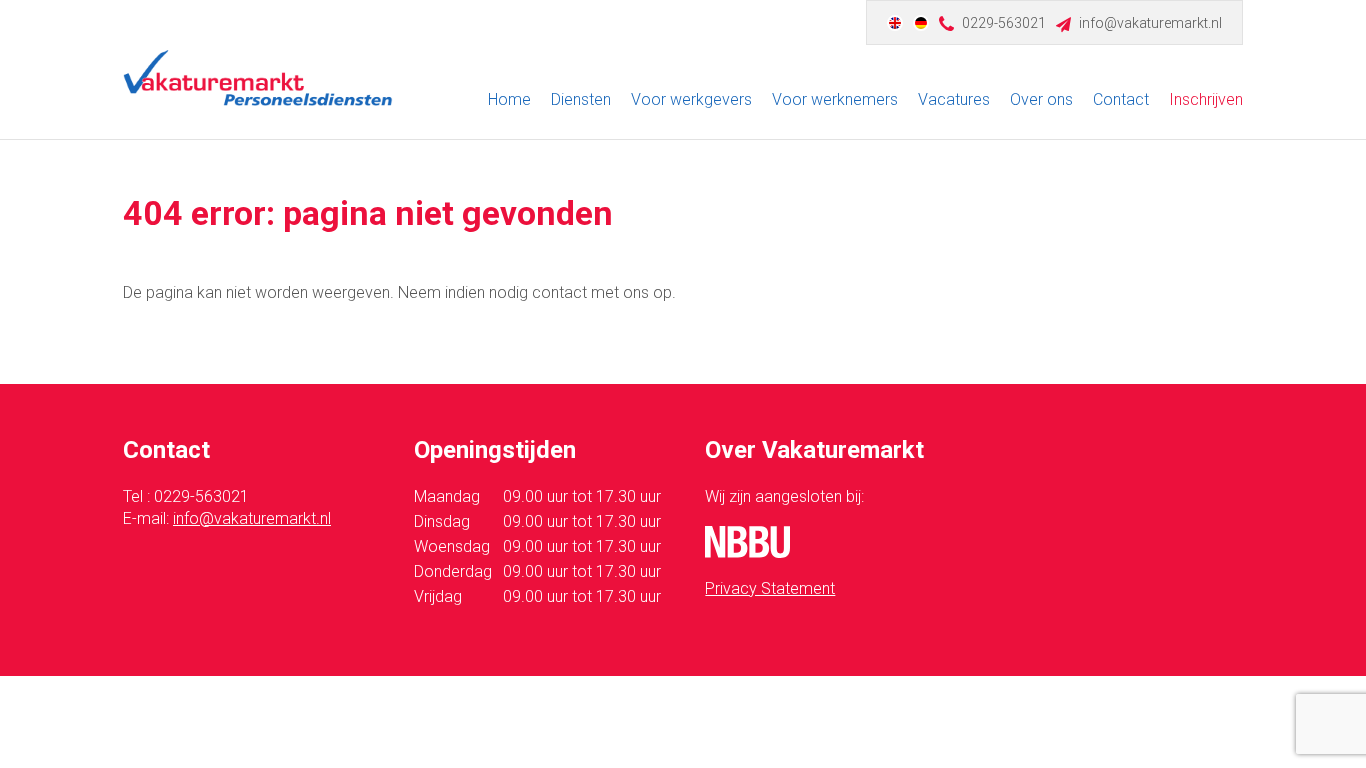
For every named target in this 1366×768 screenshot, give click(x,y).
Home (509, 99)
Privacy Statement (770, 588)
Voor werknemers (835, 99)
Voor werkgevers (691, 99)
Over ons (1041, 99)
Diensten (581, 99)
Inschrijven (1206, 99)
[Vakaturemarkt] (258, 78)
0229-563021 (1004, 23)
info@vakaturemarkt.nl (1150, 23)
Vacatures (954, 99)
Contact (1121, 99)
